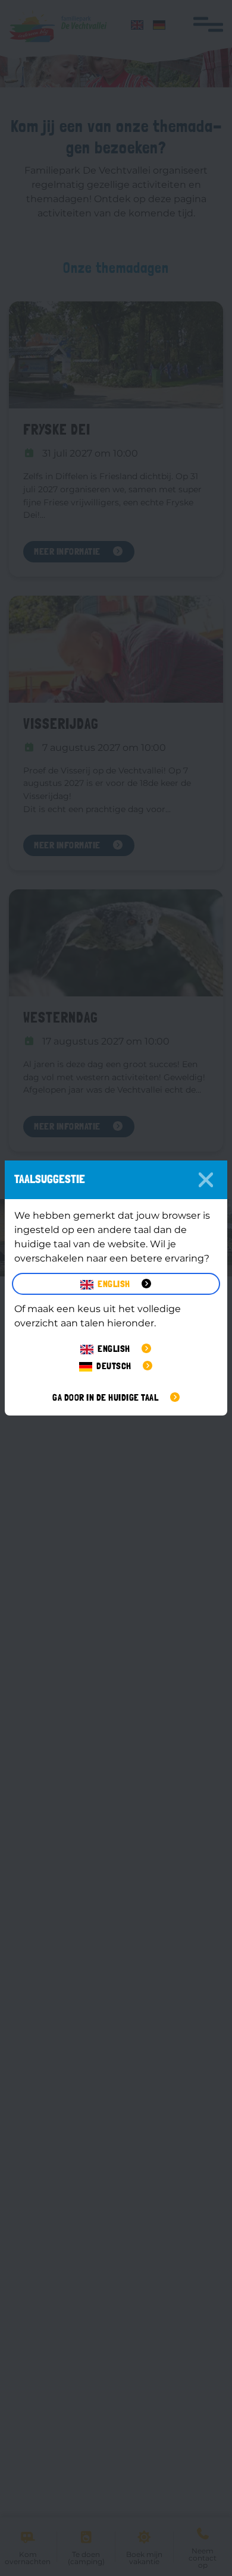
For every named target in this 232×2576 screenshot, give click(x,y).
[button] (116, 1284)
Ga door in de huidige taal (106, 1397)
